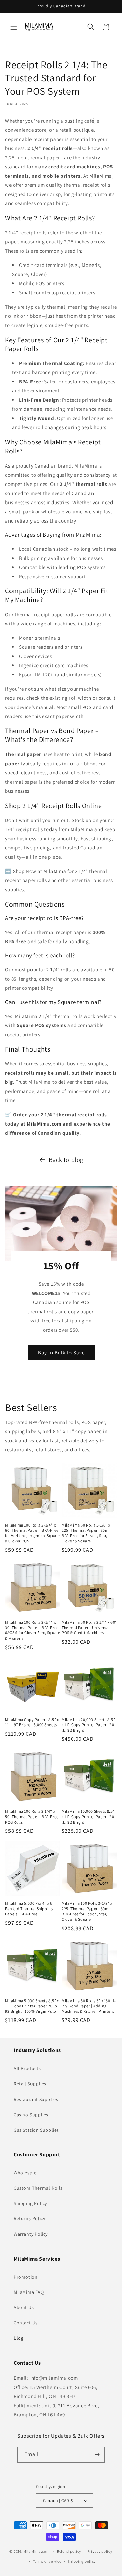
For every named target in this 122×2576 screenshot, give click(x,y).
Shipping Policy (30, 2203)
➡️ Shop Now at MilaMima (36, 871)
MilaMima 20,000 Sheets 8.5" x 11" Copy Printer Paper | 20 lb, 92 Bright (88, 1725)
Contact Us (26, 2323)
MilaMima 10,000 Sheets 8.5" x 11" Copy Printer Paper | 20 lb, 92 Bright (88, 1816)
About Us (24, 2307)
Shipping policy (82, 2561)
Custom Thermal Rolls (38, 2188)
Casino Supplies (31, 2115)
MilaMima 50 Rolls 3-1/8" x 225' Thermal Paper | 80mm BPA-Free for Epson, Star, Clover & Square (87, 1533)
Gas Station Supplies (36, 2130)
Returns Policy (29, 2218)
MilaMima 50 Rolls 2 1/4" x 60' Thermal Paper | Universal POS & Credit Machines (89, 1627)
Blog (18, 2338)
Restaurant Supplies (36, 2099)
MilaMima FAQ (29, 2292)
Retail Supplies (30, 2084)
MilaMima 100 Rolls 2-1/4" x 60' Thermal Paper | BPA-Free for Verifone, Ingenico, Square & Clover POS (33, 1533)
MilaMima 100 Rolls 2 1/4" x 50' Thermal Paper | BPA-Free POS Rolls (32, 1816)
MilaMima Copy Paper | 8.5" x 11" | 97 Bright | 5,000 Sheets (32, 1722)
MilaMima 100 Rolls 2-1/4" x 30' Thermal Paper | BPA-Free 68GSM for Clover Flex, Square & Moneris (33, 1630)
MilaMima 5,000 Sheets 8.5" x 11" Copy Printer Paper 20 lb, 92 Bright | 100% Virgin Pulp (32, 2006)
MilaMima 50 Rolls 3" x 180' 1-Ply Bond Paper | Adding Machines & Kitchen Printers (89, 2006)
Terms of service (47, 2561)
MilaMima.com (44, 1124)
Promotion (25, 2277)
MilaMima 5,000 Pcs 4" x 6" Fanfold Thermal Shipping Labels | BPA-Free (30, 1908)
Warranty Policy (31, 2234)
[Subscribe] (97, 2455)
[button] (14, 27)
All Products (27, 2068)
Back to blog (66, 1160)
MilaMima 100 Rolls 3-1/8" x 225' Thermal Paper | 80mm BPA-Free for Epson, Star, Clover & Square (87, 1911)
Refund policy (69, 2551)
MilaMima (101, 176)
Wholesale (25, 2173)
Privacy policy (100, 2551)
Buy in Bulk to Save (61, 1352)
